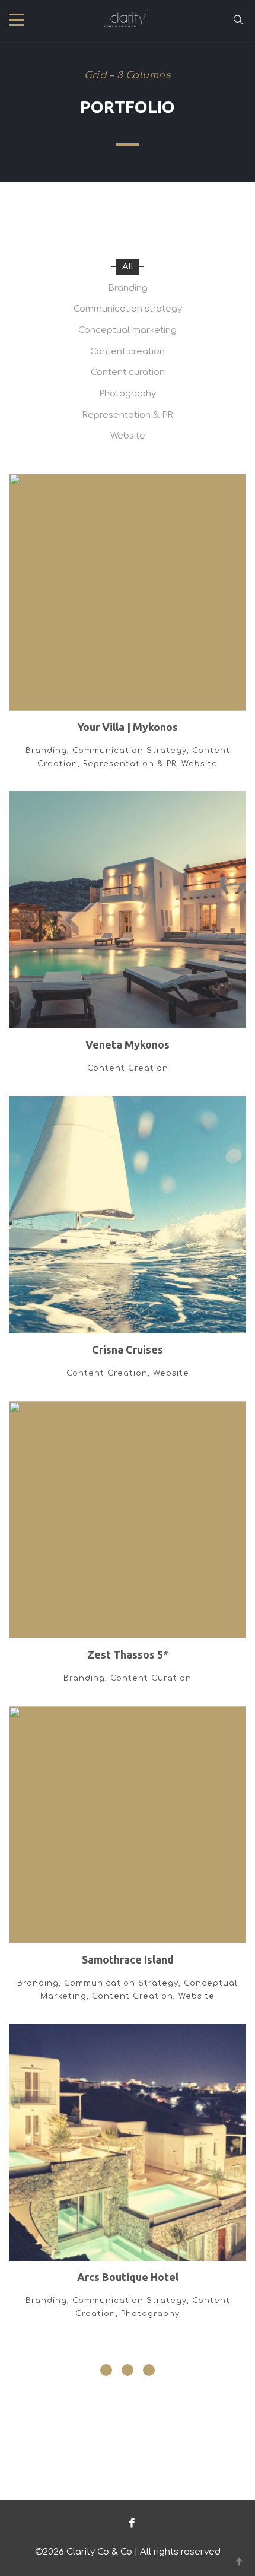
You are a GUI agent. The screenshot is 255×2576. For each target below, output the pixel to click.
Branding (128, 288)
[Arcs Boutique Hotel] (128, 2183)
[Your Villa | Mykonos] (128, 633)
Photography (128, 394)
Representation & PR (128, 415)
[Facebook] (129, 2523)
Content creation (128, 352)
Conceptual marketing (128, 330)
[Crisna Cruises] (128, 1249)
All (128, 267)
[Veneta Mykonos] (128, 944)
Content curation (128, 372)
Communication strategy (128, 309)
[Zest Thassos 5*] (128, 1554)
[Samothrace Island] (128, 1865)
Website (128, 436)
